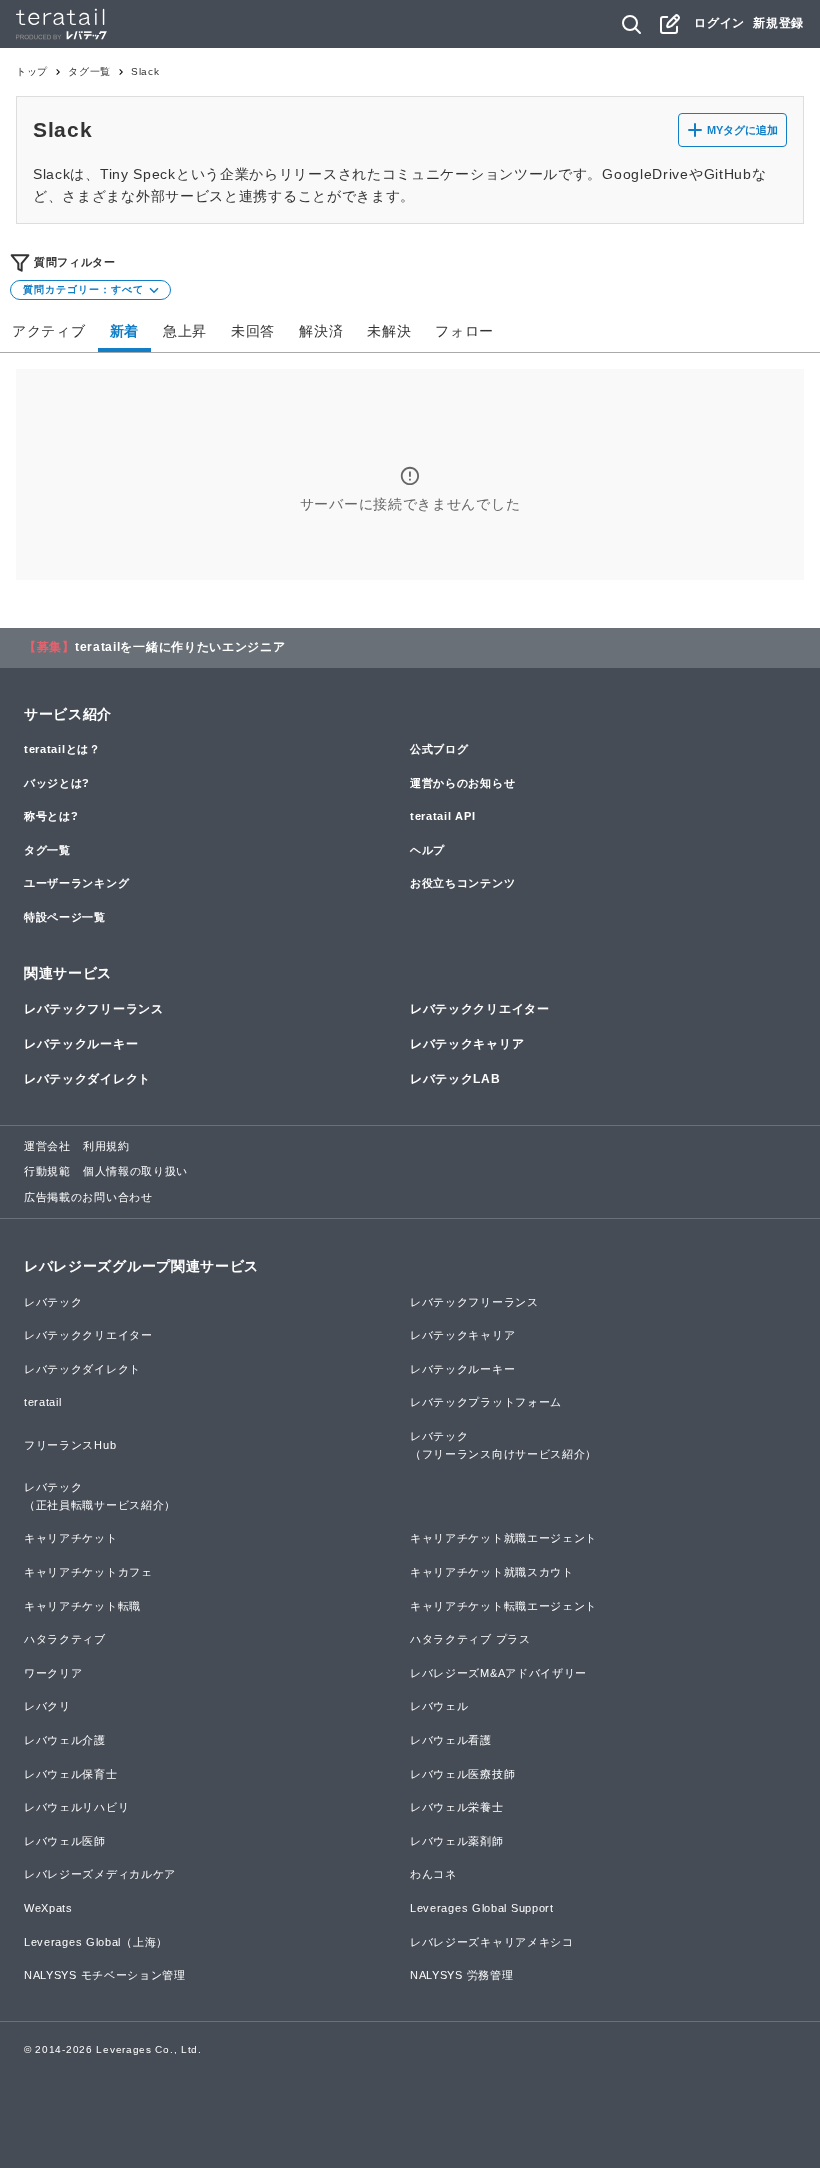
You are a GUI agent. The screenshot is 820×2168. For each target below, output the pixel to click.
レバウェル (439, 1706)
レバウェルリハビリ (76, 1807)
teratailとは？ (62, 749)
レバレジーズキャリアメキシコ (492, 1942)
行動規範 (47, 1171)
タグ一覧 (89, 71)
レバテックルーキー (81, 1044)
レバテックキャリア (467, 1044)
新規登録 (778, 23)
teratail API (442, 816)
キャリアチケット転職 (82, 1606)
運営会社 (47, 1146)
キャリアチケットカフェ (88, 1572)
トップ (32, 71)
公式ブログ (439, 749)
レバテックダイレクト (87, 1079)
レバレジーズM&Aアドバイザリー (498, 1673)
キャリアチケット (71, 1538)
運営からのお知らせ (462, 783)
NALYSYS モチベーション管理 (105, 1975)
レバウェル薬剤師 (457, 1841)
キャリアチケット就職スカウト (492, 1572)
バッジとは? (57, 783)
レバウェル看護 (451, 1740)
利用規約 (106, 1146)
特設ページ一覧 (65, 917)
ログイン (719, 23)
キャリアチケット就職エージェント (503, 1538)
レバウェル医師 (65, 1841)
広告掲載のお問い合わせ (88, 1197)
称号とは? (51, 816)
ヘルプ (427, 850)
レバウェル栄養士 (457, 1807)
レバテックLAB (455, 1079)
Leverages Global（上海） (96, 1942)
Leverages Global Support (482, 1908)
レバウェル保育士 (71, 1774)
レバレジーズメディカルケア (100, 1874)
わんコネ (433, 1874)
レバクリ (47, 1706)
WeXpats (48, 1908)
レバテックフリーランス (94, 1009)
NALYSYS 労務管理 (461, 1975)
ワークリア (53, 1673)
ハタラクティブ (65, 1639)
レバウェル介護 (65, 1740)
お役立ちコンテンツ (462, 883)
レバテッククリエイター (480, 1009)
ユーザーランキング (76, 883)
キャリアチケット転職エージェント (503, 1606)
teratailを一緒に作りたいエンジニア (180, 647)
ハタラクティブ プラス (470, 1639)
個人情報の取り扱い (135, 1171)
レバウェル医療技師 (462, 1774)
